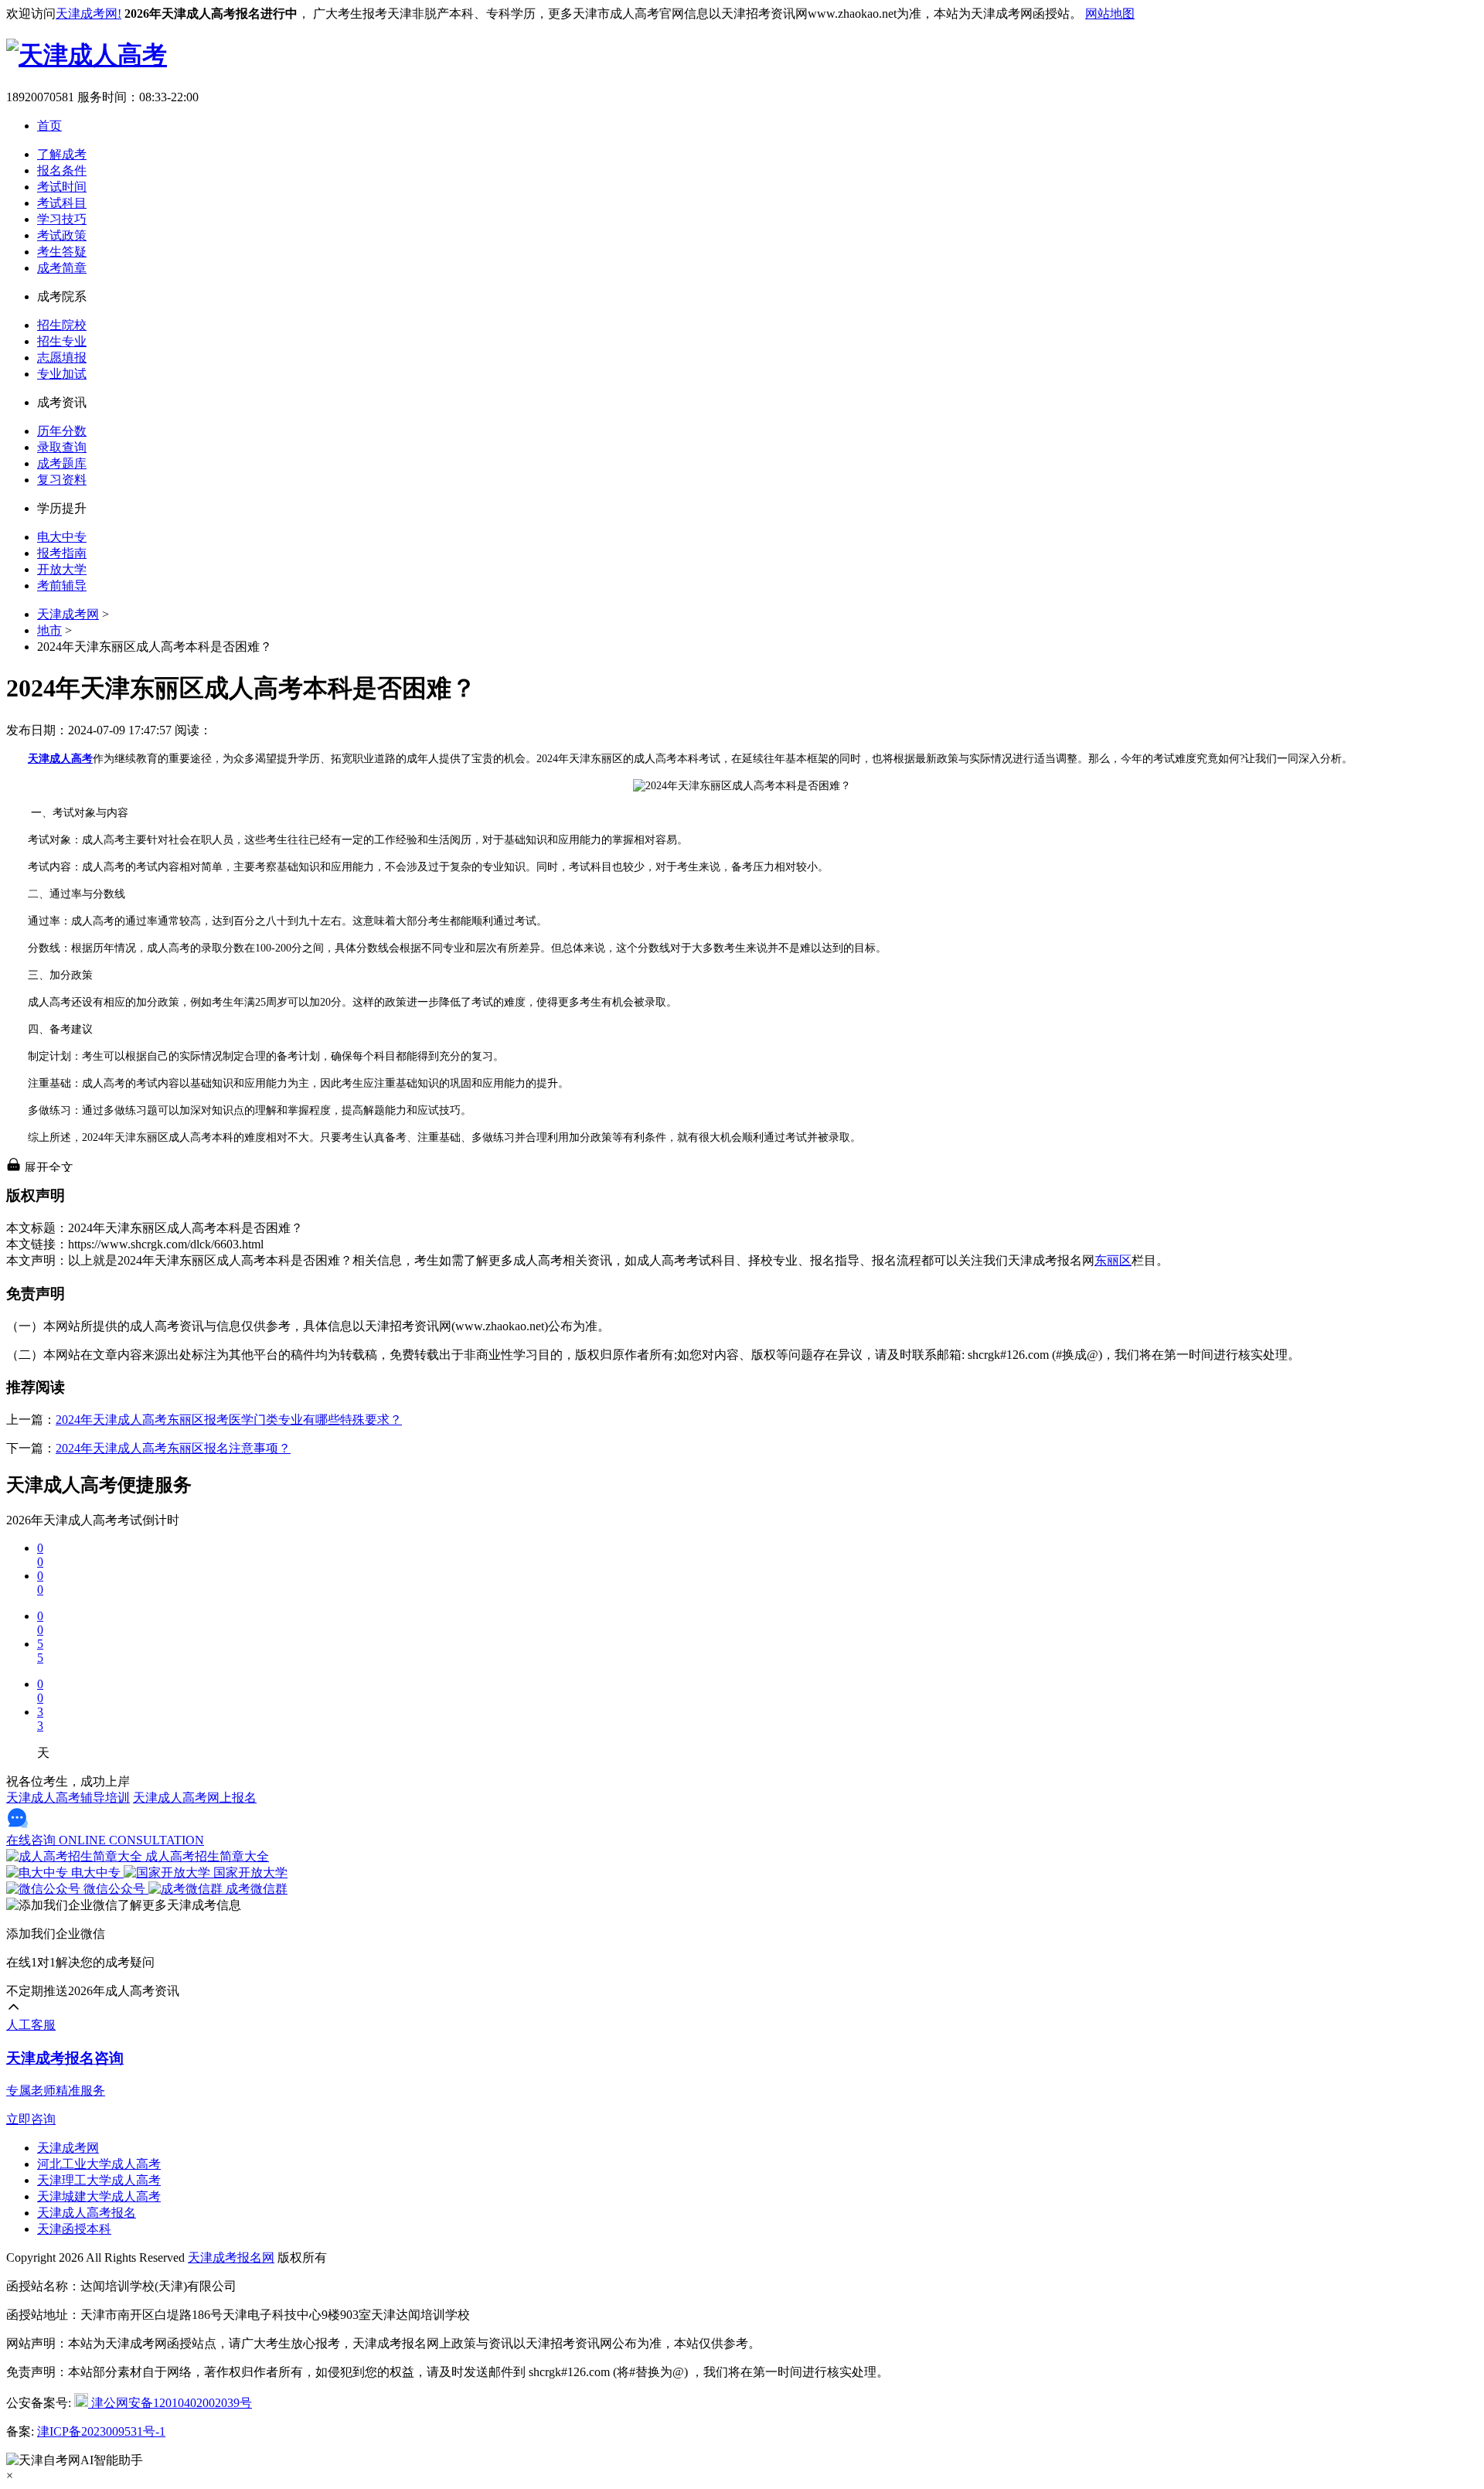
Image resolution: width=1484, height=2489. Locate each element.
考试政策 (62, 235)
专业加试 (62, 374)
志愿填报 (62, 358)
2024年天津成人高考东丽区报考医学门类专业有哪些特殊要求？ (229, 1420)
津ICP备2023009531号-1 (101, 2431)
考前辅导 (62, 586)
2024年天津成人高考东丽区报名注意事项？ (173, 1448)
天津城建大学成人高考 (99, 2196)
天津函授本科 (74, 2229)
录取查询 (62, 447)
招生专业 (62, 341)
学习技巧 (62, 219)
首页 (49, 126)
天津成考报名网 (231, 2257)
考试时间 (62, 187)
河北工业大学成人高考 (99, 2164)
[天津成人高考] (87, 55)
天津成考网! (88, 14)
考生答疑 (62, 252)
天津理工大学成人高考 (99, 2180)
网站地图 (1110, 14)
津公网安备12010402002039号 (170, 2403)
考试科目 (62, 203)
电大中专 (62, 537)
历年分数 (62, 431)
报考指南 (62, 553)
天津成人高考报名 (87, 2213)
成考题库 (62, 463)
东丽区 (1113, 1260)
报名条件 (62, 170)
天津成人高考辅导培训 (68, 1798)
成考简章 (62, 268)
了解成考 (62, 154)
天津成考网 (68, 614)
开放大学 (62, 569)
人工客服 (31, 2025)
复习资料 (62, 480)
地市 (49, 630)
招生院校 (62, 325)
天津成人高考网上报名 (195, 1798)
